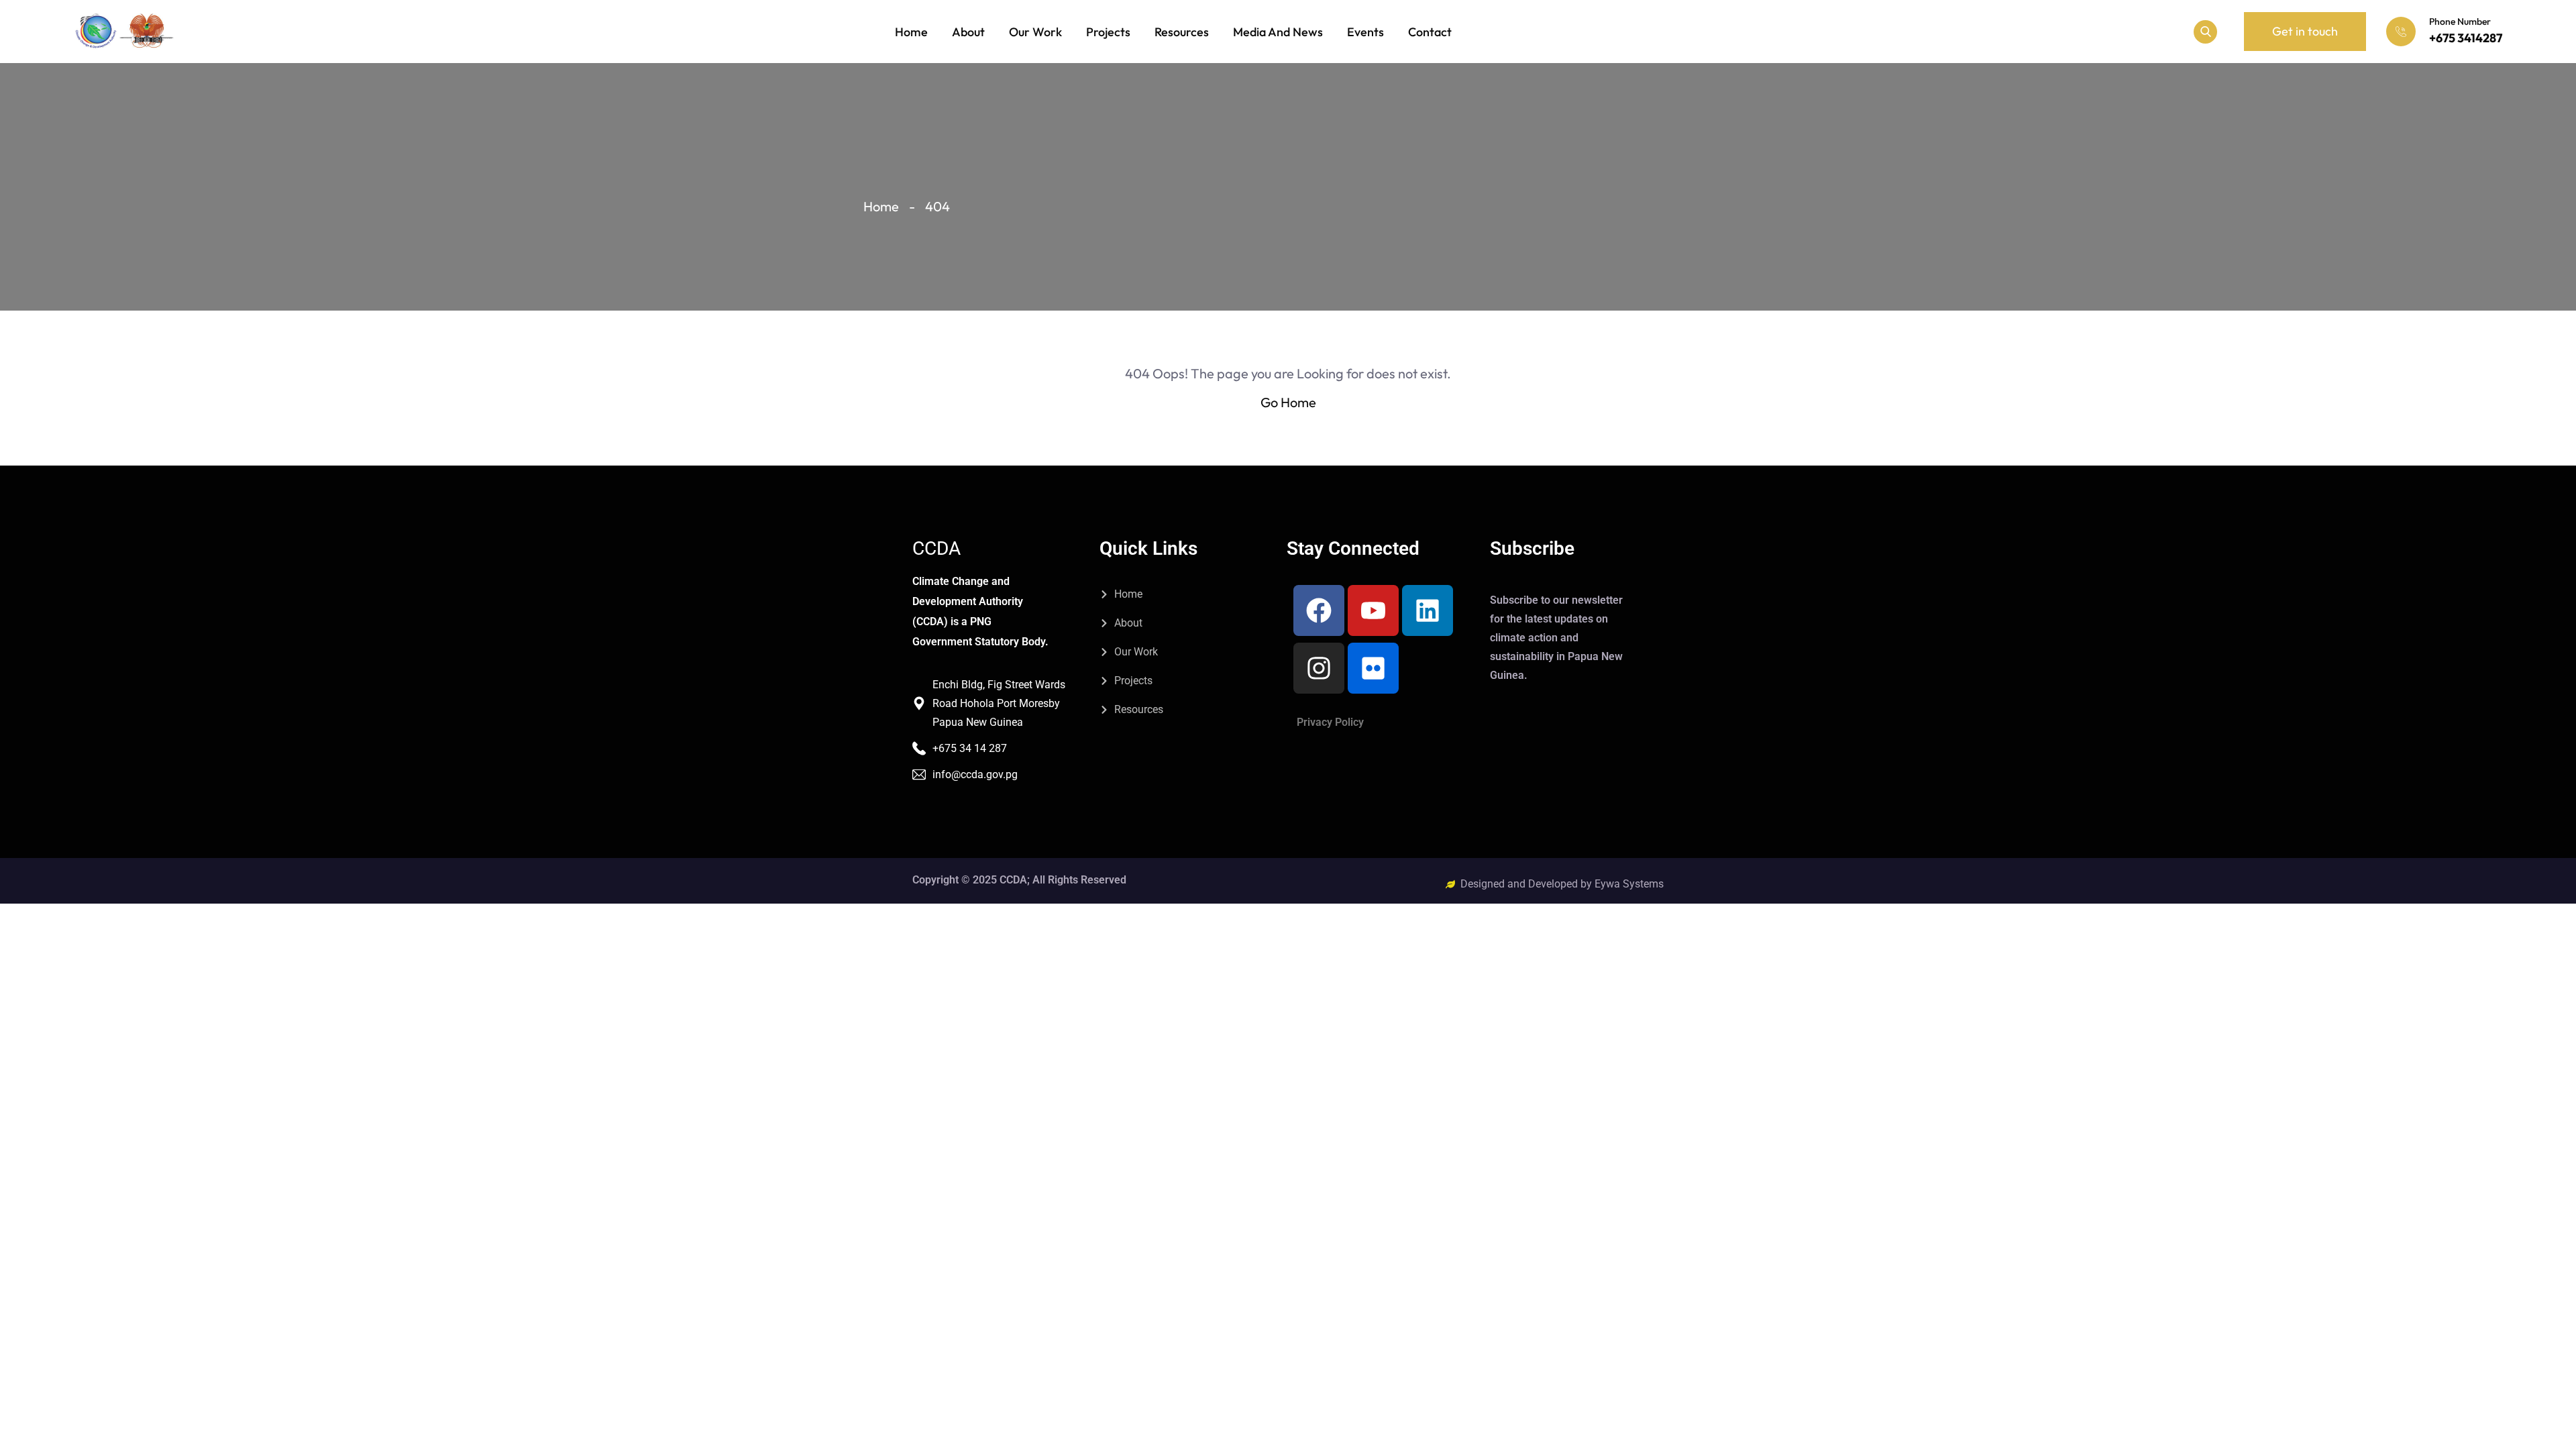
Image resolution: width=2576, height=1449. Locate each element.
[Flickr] (1373, 668)
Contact (1430, 32)
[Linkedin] (1428, 610)
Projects (1108, 32)
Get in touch (2305, 31)
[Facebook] (1319, 610)
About (968, 32)
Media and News (1278, 32)
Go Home (1288, 402)
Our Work (1035, 32)
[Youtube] (1373, 610)
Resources (1182, 32)
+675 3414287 (2466, 38)
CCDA (936, 549)
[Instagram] (1319, 668)
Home (911, 32)
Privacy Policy (1330, 722)
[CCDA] (124, 32)
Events (1365, 32)
